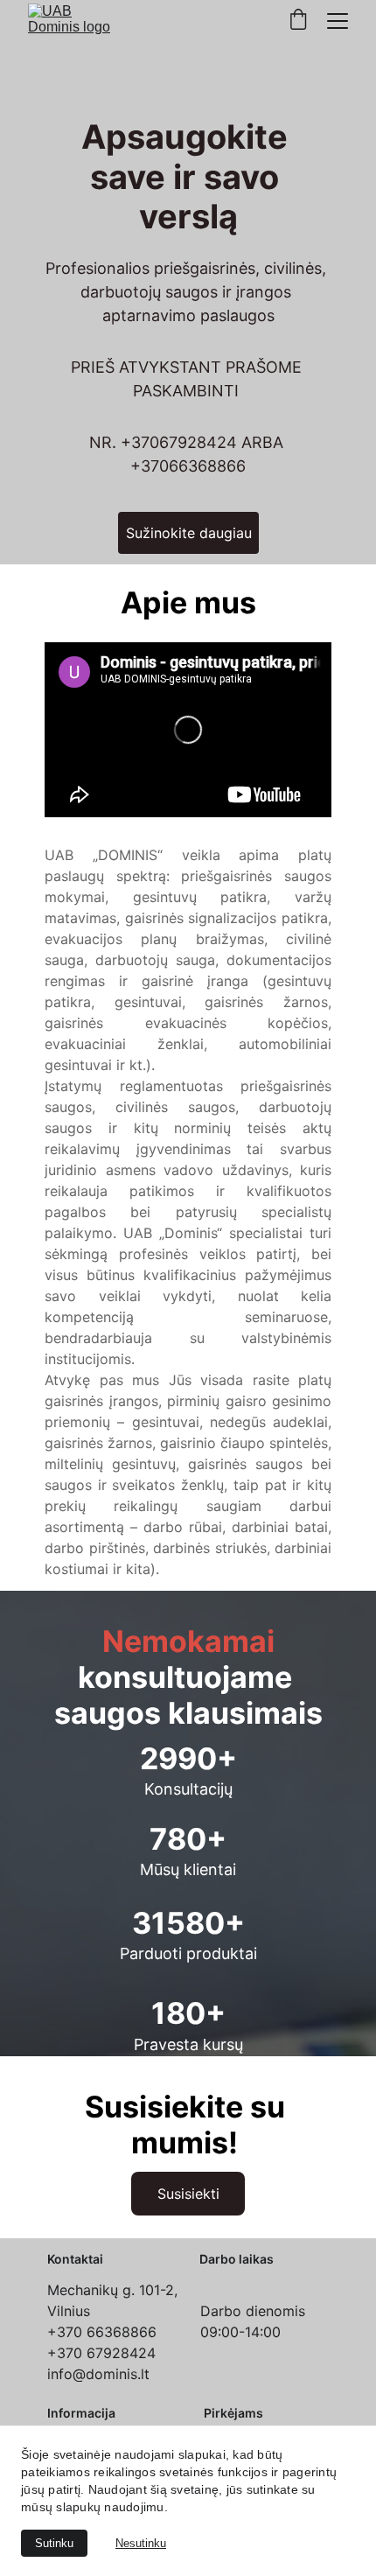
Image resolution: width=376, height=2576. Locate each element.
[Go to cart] (298, 21)
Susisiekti (188, 2194)
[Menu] (338, 21)
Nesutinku (141, 2543)
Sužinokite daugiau (189, 533)
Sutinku (54, 2543)
